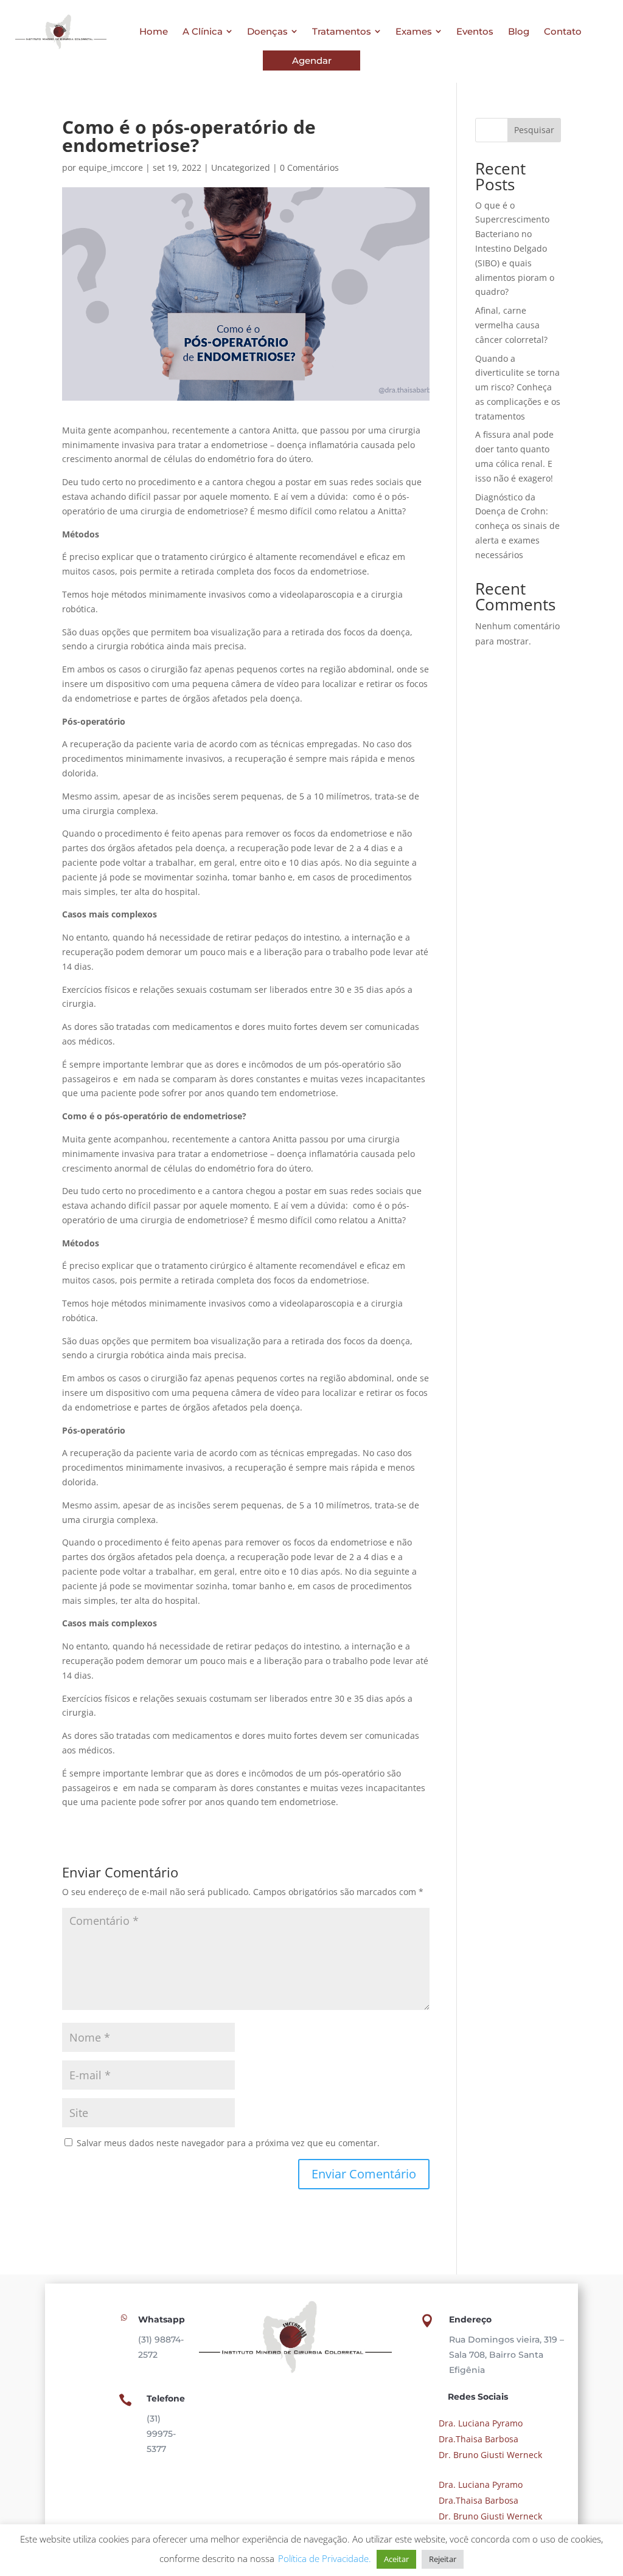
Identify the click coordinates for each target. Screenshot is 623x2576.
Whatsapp (162, 2319)
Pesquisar (534, 130)
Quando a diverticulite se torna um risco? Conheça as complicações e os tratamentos (518, 387)
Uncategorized (241, 167)
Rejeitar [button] (443, 2559)
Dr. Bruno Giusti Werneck (489, 2455)
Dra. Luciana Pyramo (479, 2423)
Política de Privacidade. (325, 2558)
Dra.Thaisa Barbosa (477, 2439)
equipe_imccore (111, 167)
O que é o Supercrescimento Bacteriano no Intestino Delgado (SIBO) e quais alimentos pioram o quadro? (515, 249)
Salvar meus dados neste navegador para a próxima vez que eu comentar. (228, 2143)
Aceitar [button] (396, 2559)
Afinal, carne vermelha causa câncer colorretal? (511, 325)
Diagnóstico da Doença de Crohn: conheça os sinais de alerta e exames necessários (517, 526)
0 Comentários (309, 167)
